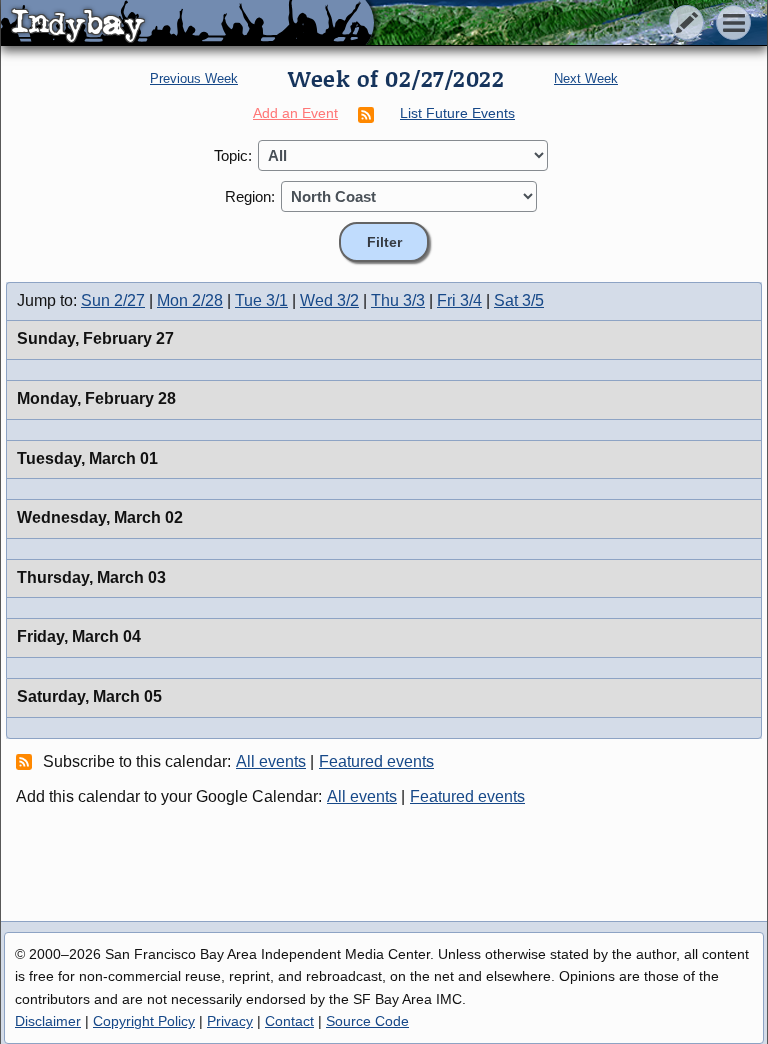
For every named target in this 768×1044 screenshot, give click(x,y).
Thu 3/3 (398, 300)
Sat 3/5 (519, 300)
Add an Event (295, 113)
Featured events (376, 761)
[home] (187, 24)
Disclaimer (48, 1021)
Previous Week (194, 78)
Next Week (586, 78)
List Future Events (457, 113)
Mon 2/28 (190, 300)
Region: (250, 196)
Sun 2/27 (113, 300)
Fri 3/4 (459, 300)
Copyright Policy (144, 1021)
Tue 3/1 (261, 300)
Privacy (230, 1021)
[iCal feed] (27, 761)
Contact (289, 1021)
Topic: (233, 155)
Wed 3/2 (329, 300)
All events (271, 761)
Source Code (367, 1021)
